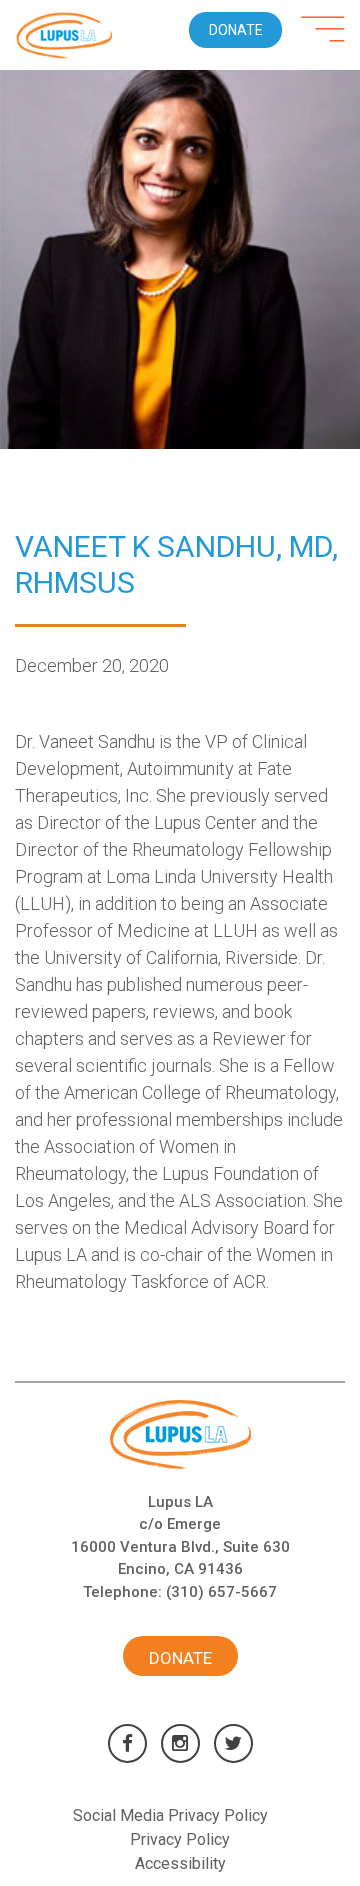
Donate (236, 30)
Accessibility (180, 1863)
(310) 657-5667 (221, 1592)
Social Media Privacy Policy (170, 1815)
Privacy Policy (180, 1839)
